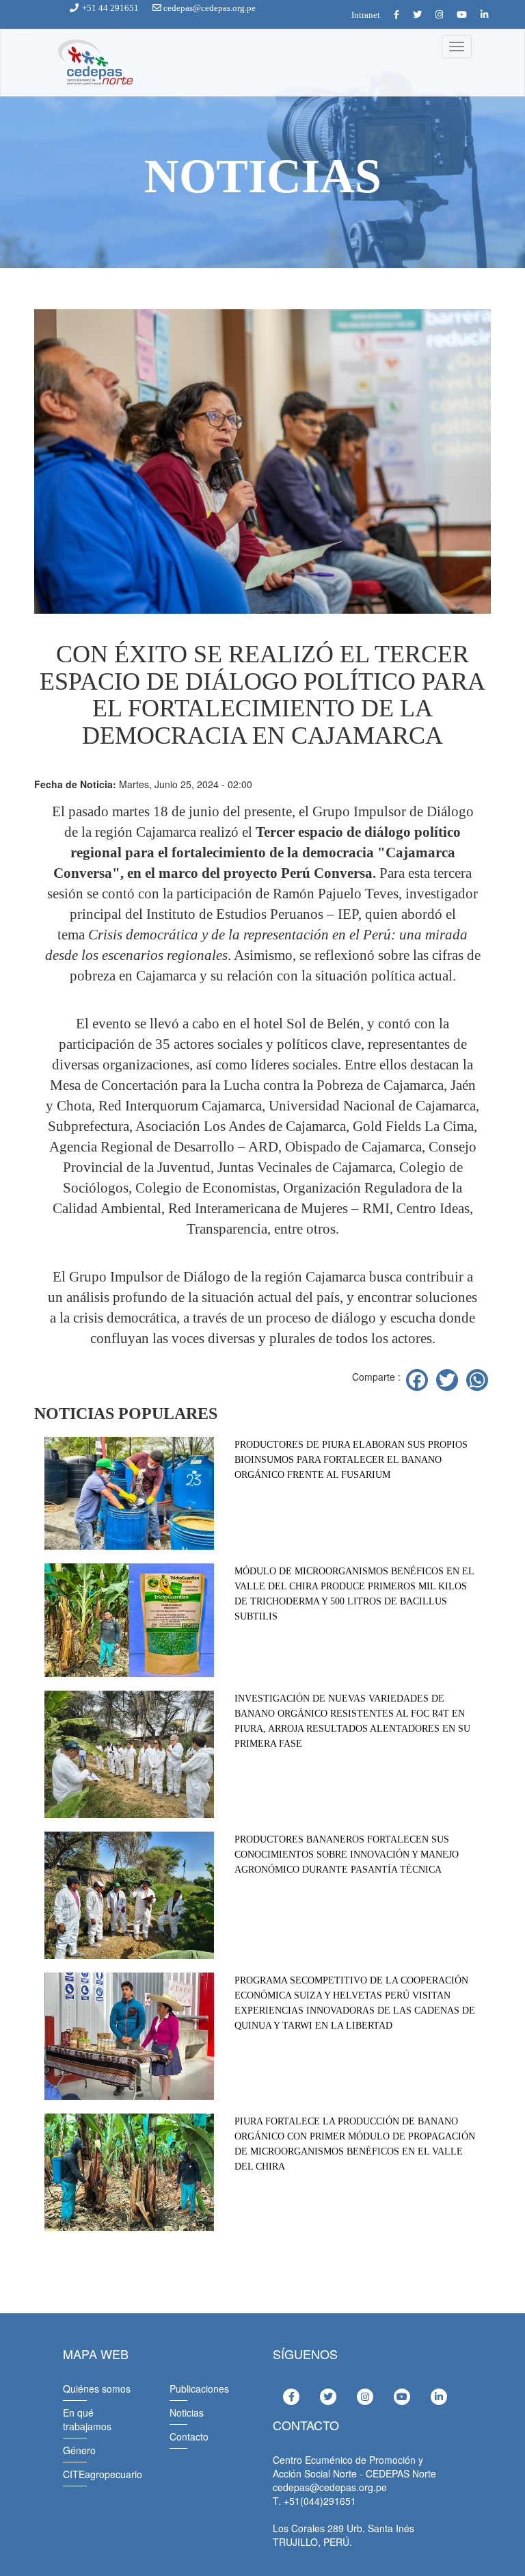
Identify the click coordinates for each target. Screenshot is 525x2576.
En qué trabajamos (87, 2419)
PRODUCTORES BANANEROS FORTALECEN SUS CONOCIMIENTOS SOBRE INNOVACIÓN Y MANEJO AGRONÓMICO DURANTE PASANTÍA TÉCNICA (347, 1855)
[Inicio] (94, 63)
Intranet (366, 15)
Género (79, 2450)
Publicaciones (199, 2389)
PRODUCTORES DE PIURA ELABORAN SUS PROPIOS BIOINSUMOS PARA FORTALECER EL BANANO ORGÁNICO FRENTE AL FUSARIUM (351, 1460)
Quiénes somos (97, 2389)
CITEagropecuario (103, 2474)
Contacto (189, 2436)
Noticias (187, 2412)
